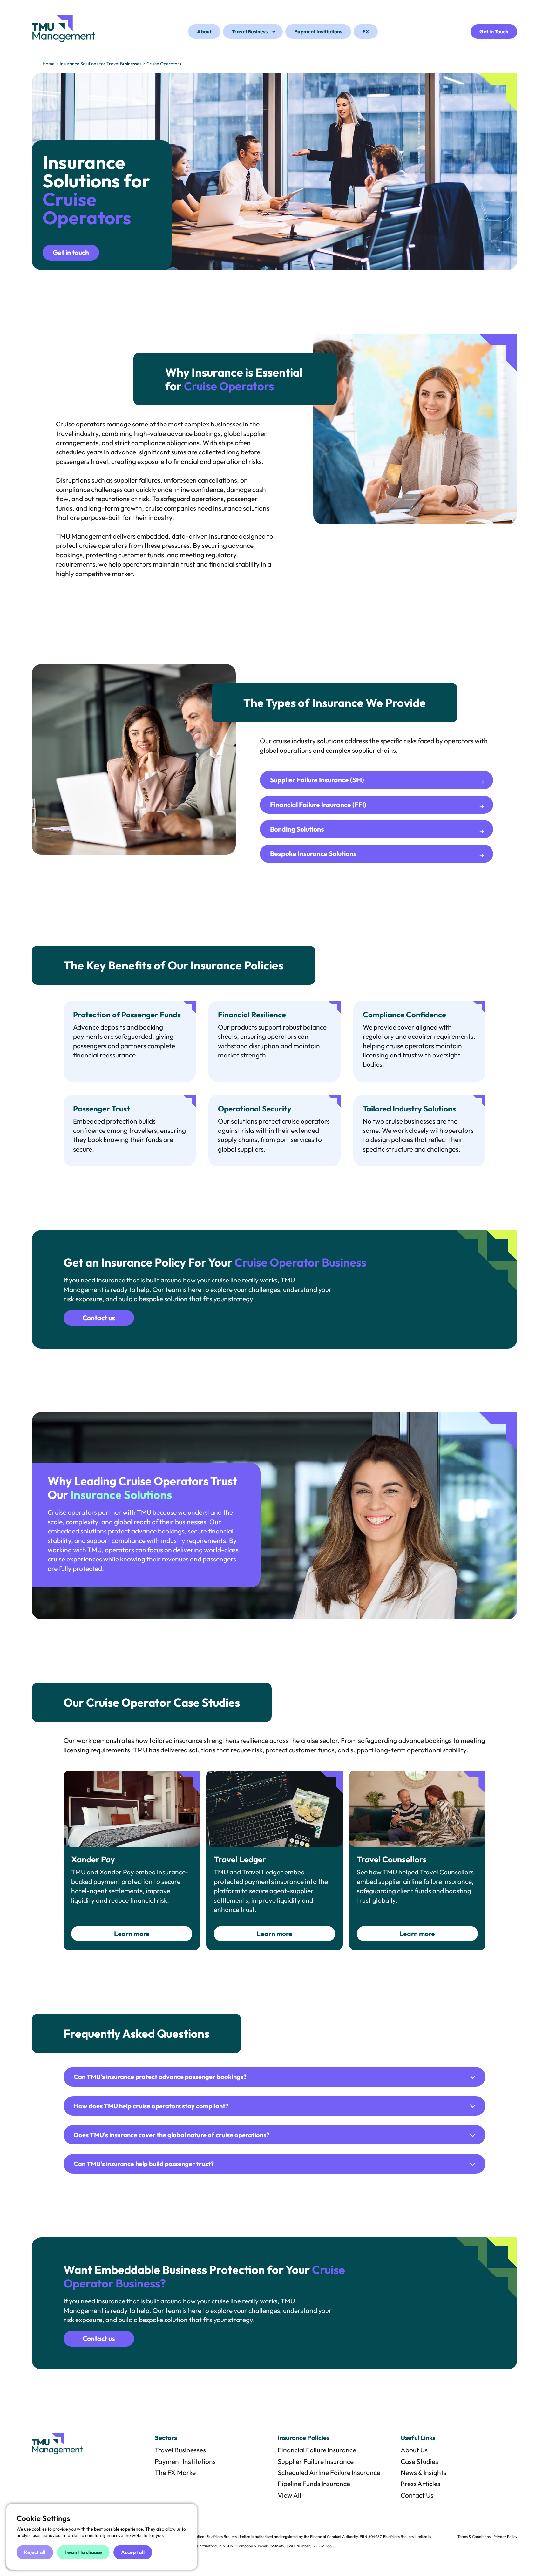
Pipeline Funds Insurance (314, 2484)
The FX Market (176, 2472)
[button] (253, 32)
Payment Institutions (185, 2461)
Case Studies (419, 2461)
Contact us (99, 1318)
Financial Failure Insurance (317, 2450)
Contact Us (417, 2495)
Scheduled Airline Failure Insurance (329, 2472)
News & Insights (424, 2472)
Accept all (133, 2552)
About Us (414, 2450)
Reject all (35, 2552)
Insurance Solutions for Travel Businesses (101, 64)
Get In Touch (494, 31)
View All (289, 2495)
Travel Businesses (180, 2450)
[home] (64, 29)
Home (49, 64)
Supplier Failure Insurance (316, 2461)
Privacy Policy (505, 2536)
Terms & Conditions (474, 2536)
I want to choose (83, 2552)
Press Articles (420, 2484)
